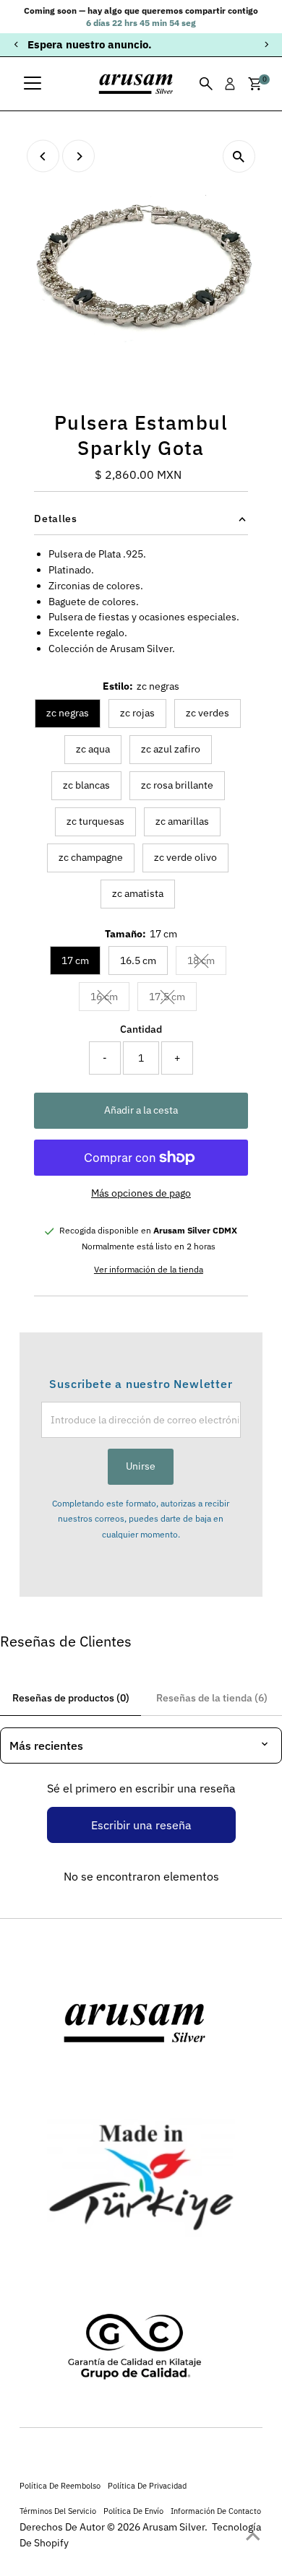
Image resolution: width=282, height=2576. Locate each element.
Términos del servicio (58, 2511)
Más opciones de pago (141, 1193)
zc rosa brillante (177, 785)
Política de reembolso (60, 2485)
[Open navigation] (33, 84)
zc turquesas (95, 821)
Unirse (141, 1466)
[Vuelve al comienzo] (253, 2536)
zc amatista (138, 893)
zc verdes (208, 713)
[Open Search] (206, 84)
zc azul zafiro (171, 749)
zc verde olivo (185, 857)
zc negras (68, 713)
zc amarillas (182, 821)
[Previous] (16, 44)
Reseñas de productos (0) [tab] (71, 1698)
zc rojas (137, 713)
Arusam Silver (174, 2527)
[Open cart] (255, 84)
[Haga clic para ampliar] (239, 156)
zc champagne (91, 857)
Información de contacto (216, 2511)
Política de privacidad (147, 2485)
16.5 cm (138, 960)
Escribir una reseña (141, 1825)
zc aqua (93, 749)
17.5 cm (173, 999)
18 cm (207, 963)
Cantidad (141, 1029)
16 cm (110, 999)
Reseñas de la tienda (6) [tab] (212, 1698)
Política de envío (133, 2511)
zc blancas (86, 785)
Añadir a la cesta (141, 1110)
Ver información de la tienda (149, 1270)
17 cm (75, 960)
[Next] (266, 44)
